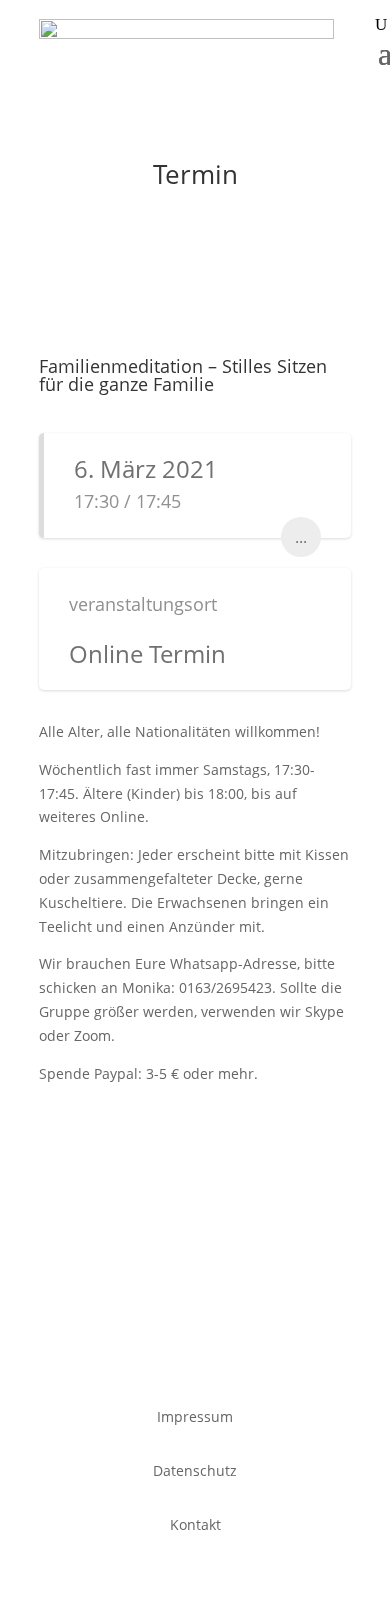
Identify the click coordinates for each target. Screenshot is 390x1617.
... (301, 537)
